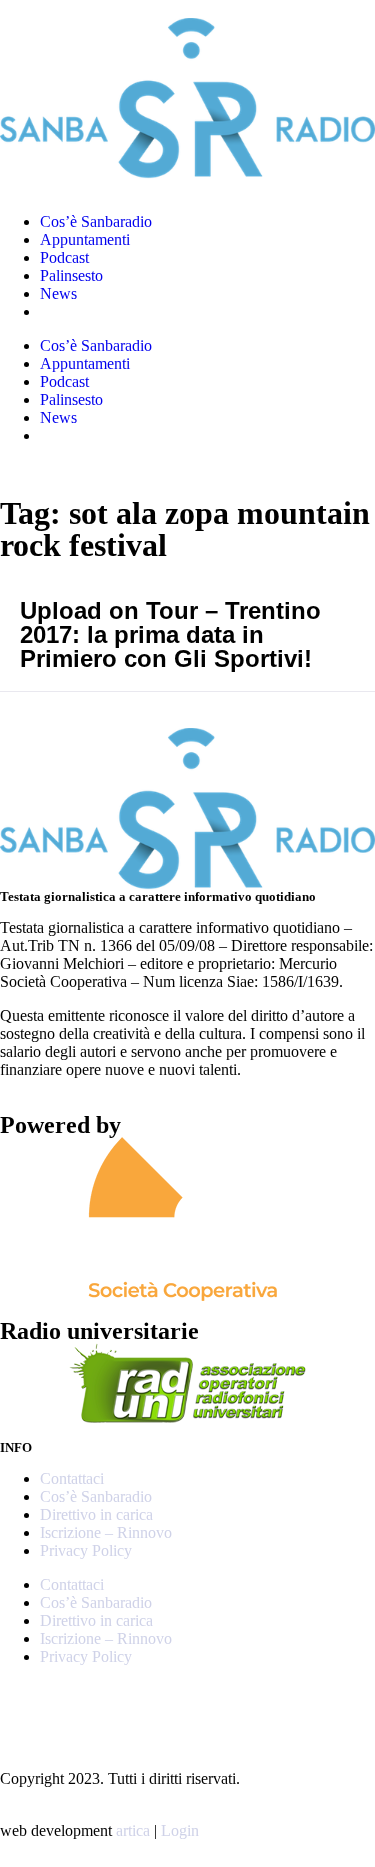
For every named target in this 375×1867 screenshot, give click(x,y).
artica (133, 1830)
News (58, 293)
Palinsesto (71, 275)
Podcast (64, 257)
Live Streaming (88, 311)
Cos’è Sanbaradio (96, 221)
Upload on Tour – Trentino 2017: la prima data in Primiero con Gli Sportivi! (170, 634)
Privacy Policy (86, 1550)
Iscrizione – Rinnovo (106, 1532)
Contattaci (72, 1478)
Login (180, 1830)
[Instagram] (25, 1707)
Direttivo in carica (96, 1514)
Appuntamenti (85, 239)
